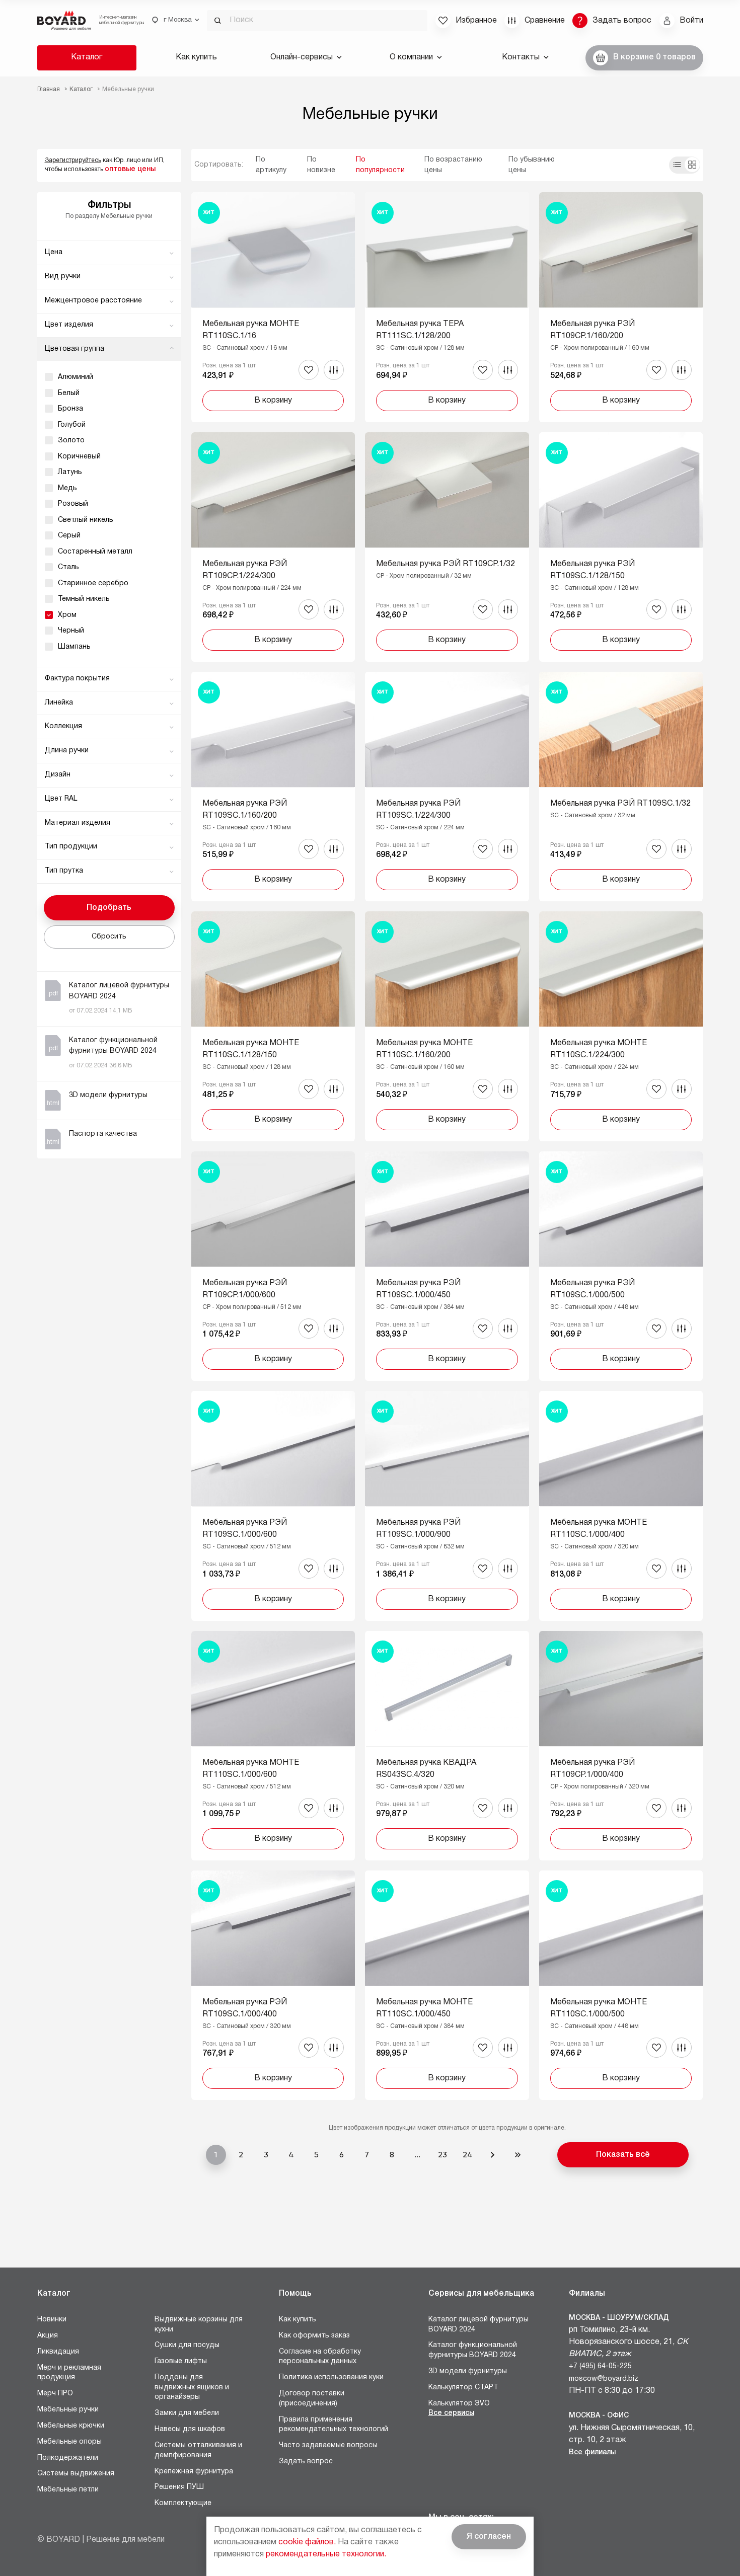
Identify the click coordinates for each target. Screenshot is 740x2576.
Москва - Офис (599, 2416)
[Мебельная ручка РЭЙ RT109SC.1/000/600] (273, 1506)
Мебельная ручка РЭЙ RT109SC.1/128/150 (593, 570)
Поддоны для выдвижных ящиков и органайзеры (192, 2387)
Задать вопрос (306, 2462)
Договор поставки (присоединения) (312, 2399)
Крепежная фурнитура (194, 2472)
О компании (411, 57)
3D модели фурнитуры (468, 2371)
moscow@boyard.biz (604, 2379)
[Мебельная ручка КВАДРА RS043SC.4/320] (447, 1746)
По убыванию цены (532, 165)
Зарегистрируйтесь (73, 160)
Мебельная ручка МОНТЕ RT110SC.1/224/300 (599, 1049)
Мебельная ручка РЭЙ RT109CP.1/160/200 (593, 330)
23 (442, 2155)
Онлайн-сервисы (302, 57)
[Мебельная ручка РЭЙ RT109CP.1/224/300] (273, 547)
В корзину (273, 401)
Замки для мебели (187, 2413)
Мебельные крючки (71, 2426)
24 (468, 2155)
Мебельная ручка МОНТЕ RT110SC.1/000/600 (251, 1769)
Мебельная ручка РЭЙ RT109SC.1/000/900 (418, 1529)
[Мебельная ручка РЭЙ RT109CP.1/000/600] (273, 1266)
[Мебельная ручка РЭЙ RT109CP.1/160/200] (621, 307)
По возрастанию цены (453, 165)
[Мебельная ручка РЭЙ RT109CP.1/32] (447, 547)
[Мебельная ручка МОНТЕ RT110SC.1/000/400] (621, 1506)
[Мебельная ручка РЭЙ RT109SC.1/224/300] (447, 787)
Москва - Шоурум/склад (619, 2318)
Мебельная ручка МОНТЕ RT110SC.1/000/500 (599, 2008)
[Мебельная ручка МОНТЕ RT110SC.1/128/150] (273, 1026)
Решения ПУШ (179, 2487)
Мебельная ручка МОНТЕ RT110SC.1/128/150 (251, 1049)
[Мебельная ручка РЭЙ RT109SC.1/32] (621, 787)
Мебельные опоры (69, 2442)
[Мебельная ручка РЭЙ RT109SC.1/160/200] (273, 787)
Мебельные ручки (68, 2410)
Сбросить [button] (109, 937)
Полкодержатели (68, 2458)
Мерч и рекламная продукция (69, 2373)
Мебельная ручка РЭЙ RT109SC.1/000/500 (593, 1289)
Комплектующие (183, 2503)
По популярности (380, 165)
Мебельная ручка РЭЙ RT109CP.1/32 (446, 564)
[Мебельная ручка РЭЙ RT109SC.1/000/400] (273, 1985)
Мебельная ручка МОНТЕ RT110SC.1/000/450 (424, 2008)
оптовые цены (130, 169)
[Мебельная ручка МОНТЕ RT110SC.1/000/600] (273, 1746)
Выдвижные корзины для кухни (199, 2325)
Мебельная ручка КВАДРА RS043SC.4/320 (426, 1769)
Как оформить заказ (314, 2336)
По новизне (321, 165)
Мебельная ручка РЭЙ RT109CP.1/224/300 (245, 570)
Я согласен (489, 2537)
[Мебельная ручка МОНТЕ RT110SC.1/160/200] (447, 1026)
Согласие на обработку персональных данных (320, 2357)
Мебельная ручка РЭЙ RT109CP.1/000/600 (245, 1289)
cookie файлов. (307, 2542)
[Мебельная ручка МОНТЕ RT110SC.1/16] (273, 307)
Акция (48, 2336)
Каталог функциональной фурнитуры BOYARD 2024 (473, 2350)
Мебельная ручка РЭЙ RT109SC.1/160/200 (245, 810)
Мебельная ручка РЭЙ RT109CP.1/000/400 (593, 1769)
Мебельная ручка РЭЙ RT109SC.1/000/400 (245, 2008)
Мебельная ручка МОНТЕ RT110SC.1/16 (251, 330)
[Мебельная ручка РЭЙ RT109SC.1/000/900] (447, 1506)
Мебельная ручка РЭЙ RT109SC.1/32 (620, 804)
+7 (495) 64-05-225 (600, 2366)
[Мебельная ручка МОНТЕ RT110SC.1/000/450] (447, 1985)
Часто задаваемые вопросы (328, 2445)
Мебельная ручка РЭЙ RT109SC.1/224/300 (418, 810)
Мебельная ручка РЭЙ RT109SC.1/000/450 (418, 1289)
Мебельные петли (68, 2490)
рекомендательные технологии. (326, 2554)
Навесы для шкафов (190, 2429)
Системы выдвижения (76, 2474)
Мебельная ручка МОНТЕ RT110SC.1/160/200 (424, 1049)
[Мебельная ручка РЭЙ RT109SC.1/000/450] (447, 1266)
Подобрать (109, 908)
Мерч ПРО (55, 2394)
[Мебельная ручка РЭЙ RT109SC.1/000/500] (621, 1266)
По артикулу (271, 165)
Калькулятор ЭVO (459, 2404)
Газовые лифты (181, 2361)
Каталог (87, 57)
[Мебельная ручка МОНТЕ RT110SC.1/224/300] (621, 1026)
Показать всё (623, 2155)
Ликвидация (58, 2352)
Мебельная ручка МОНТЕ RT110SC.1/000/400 (599, 1529)
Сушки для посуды (187, 2345)
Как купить (196, 57)
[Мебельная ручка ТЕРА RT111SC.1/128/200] (447, 307)
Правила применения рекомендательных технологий (334, 2425)
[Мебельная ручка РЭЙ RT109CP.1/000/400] (621, 1746)
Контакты (521, 57)
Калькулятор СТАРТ (463, 2388)
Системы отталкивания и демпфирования (198, 2450)
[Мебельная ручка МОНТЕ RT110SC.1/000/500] (621, 1985)
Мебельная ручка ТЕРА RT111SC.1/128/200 (420, 330)
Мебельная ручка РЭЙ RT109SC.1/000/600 (245, 1529)
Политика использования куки (331, 2377)
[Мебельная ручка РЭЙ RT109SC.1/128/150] (621, 547)
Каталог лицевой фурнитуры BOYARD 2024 (478, 2325)
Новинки (52, 2320)
